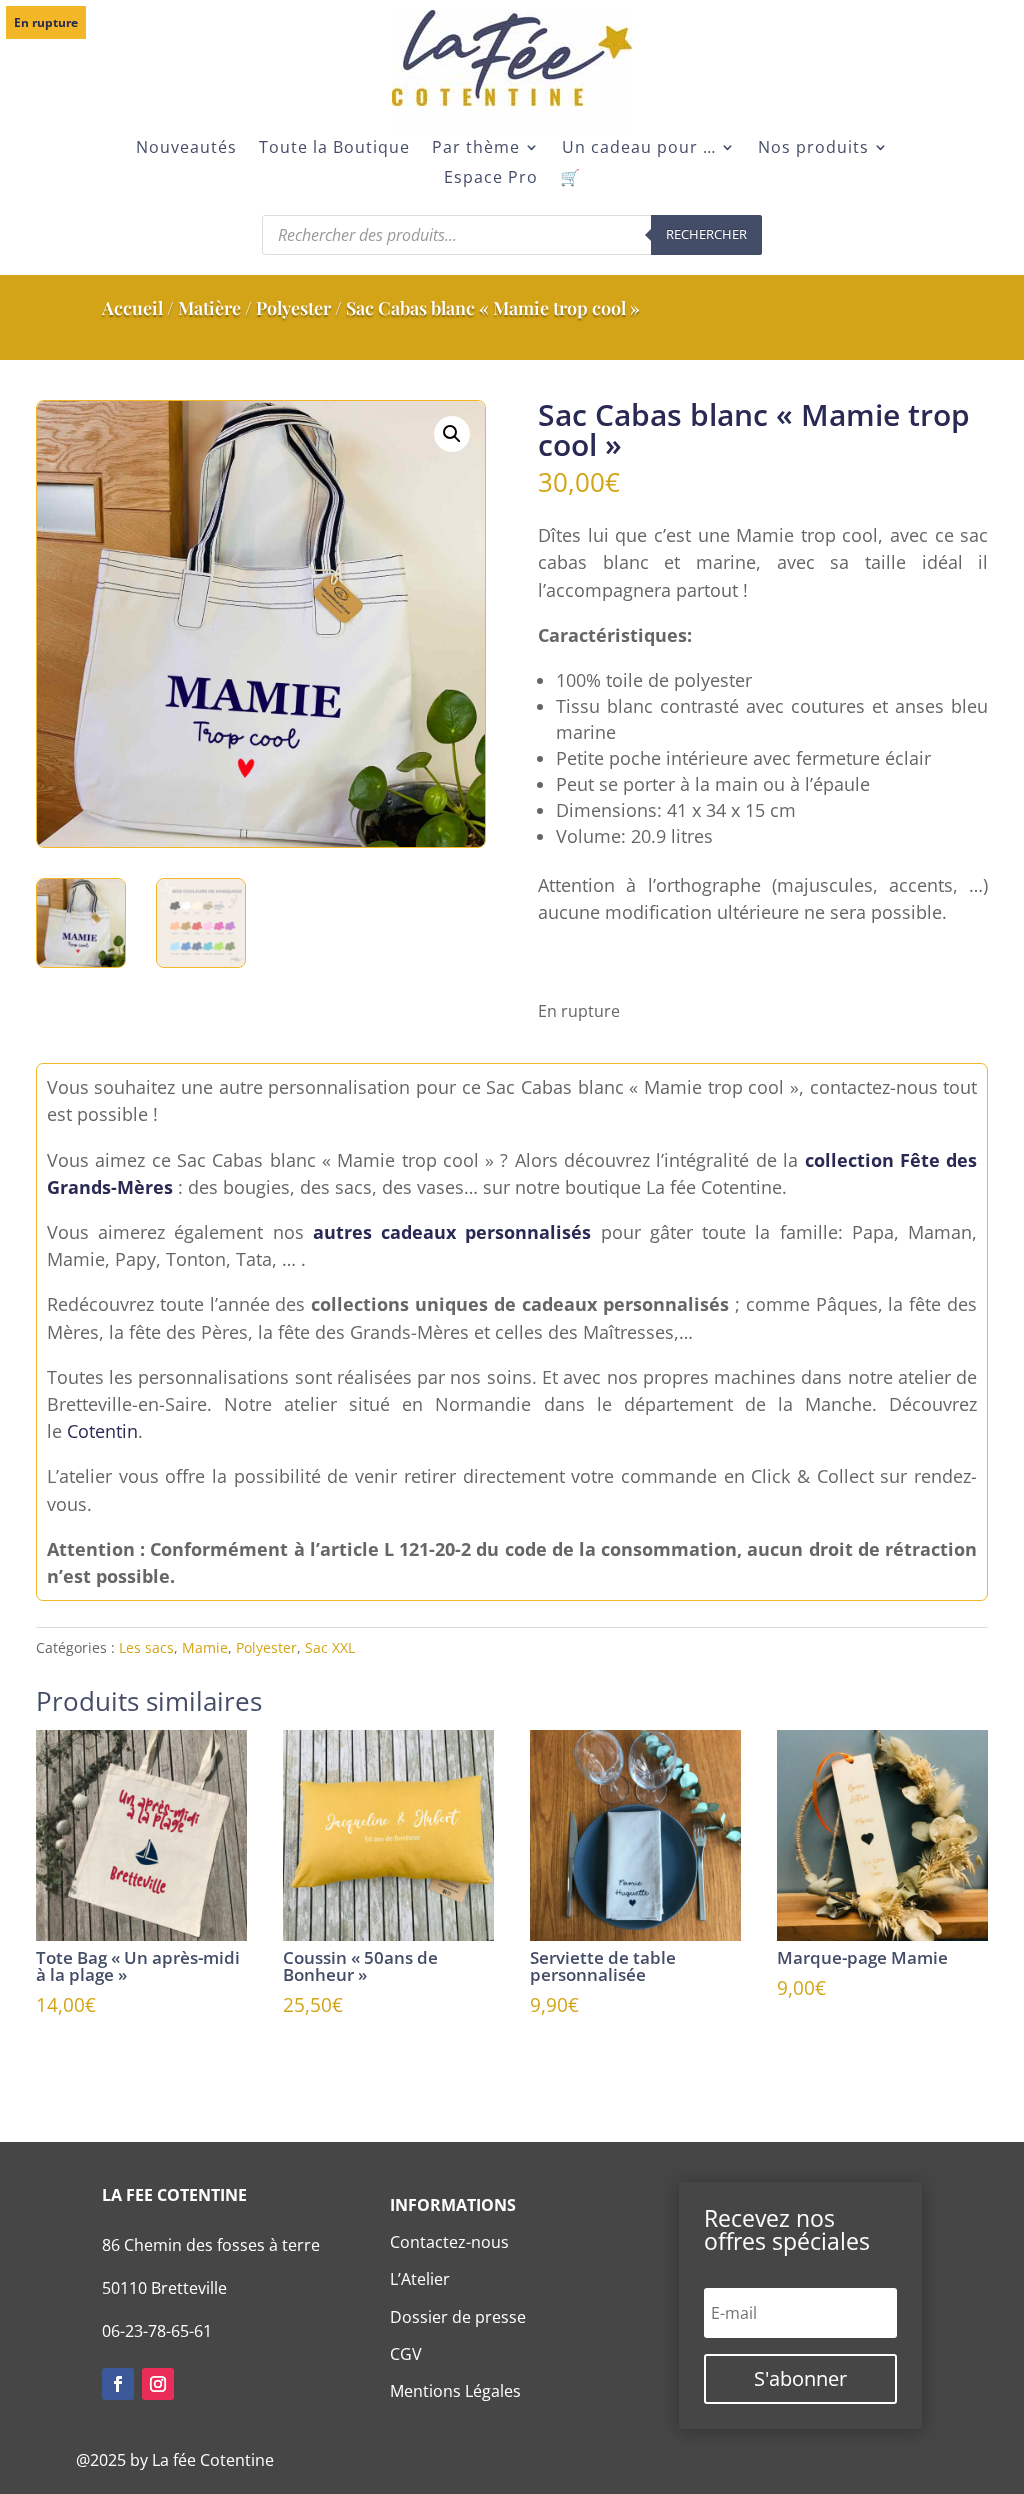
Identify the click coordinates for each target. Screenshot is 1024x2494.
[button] (452, 434)
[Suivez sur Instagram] (158, 2384)
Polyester (293, 308)
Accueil (132, 308)
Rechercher (706, 234)
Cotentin (102, 1431)
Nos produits (813, 149)
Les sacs (146, 1647)
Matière (209, 308)
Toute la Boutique (334, 149)
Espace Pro (491, 179)
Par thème (476, 149)
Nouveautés (186, 149)
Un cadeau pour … (639, 149)
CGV (406, 2354)
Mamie (205, 1647)
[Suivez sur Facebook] (118, 2384)
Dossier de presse (458, 2317)
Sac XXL (330, 1647)
